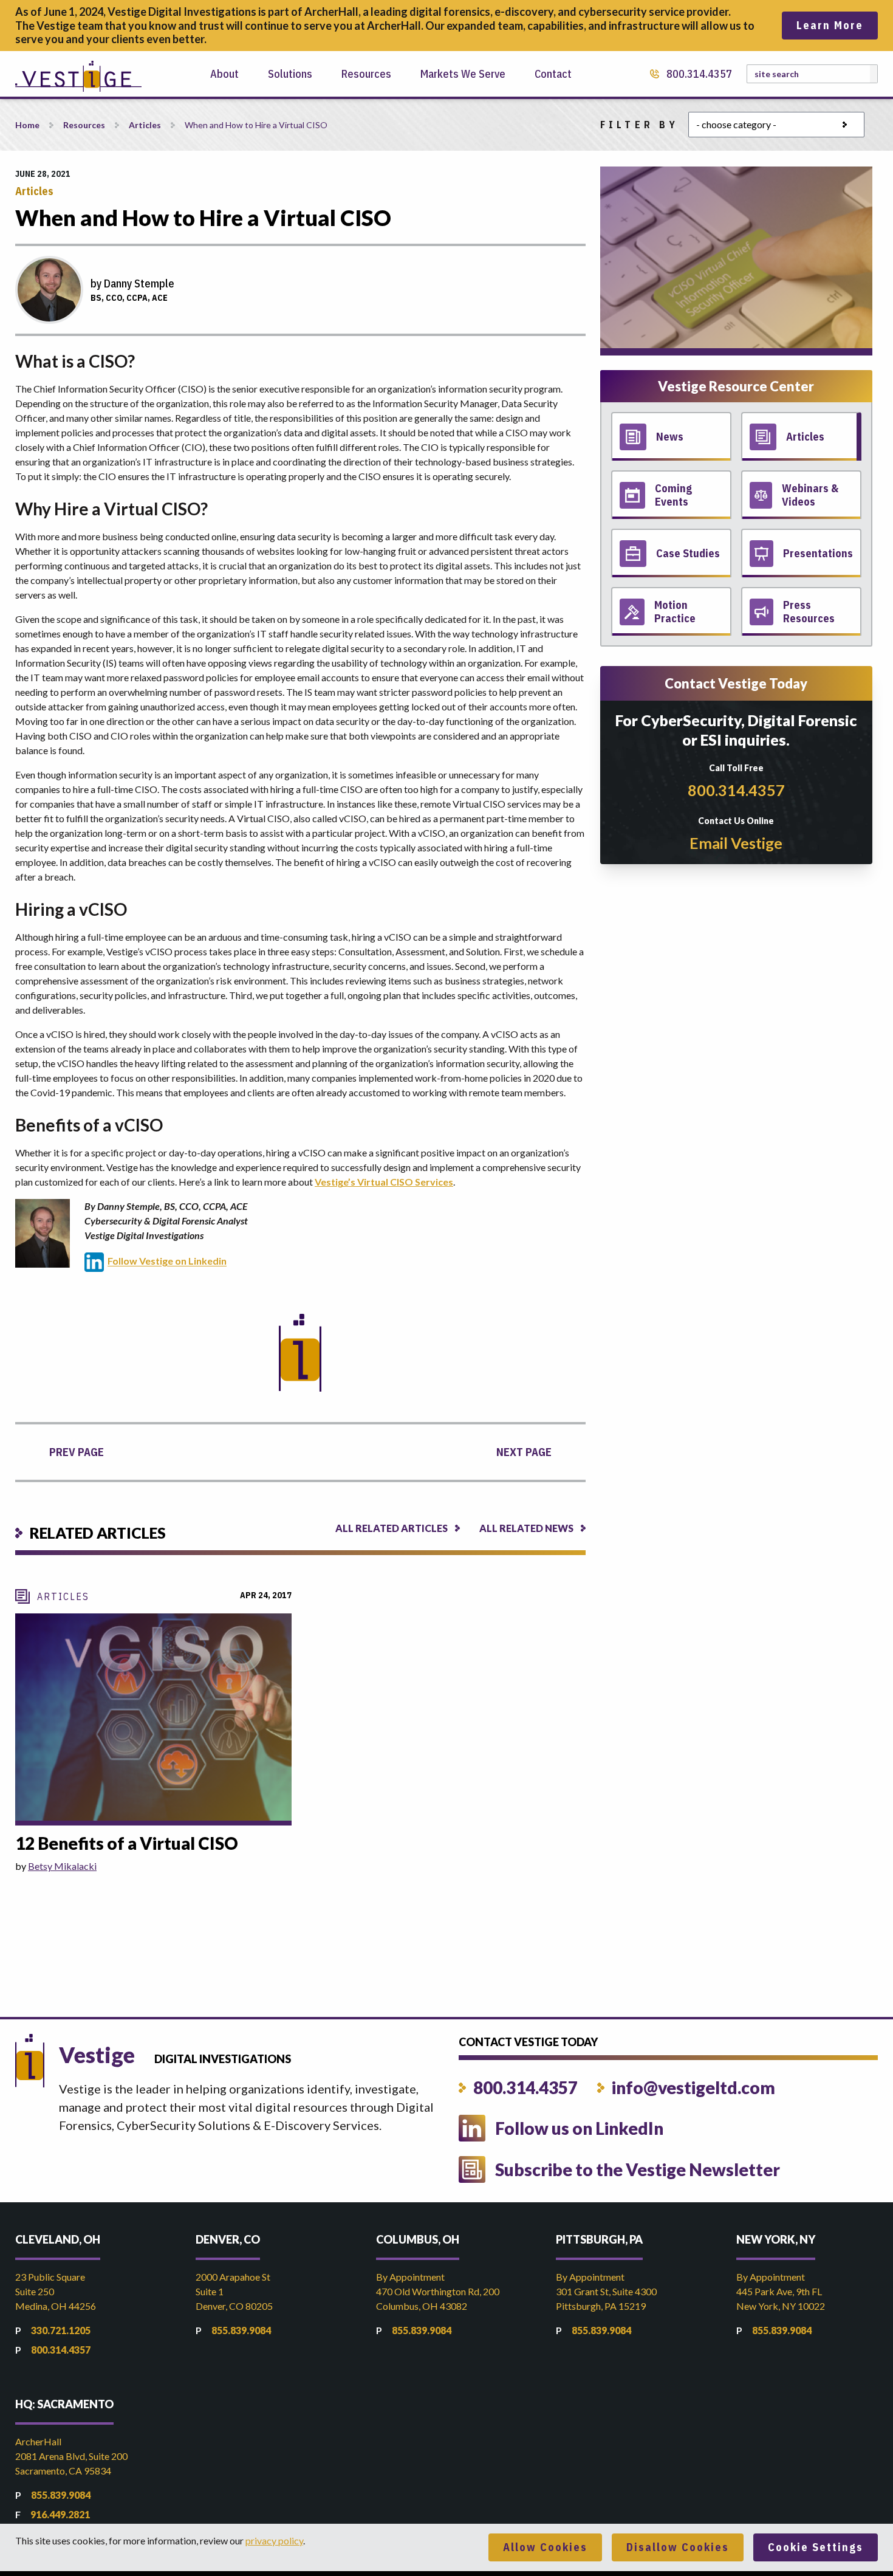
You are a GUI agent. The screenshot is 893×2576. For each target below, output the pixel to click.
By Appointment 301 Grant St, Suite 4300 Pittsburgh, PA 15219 (606, 2291)
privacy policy (274, 2540)
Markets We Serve (463, 74)
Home (27, 125)
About (224, 74)
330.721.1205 (61, 2330)
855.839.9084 (241, 2330)
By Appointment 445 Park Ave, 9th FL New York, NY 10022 (781, 2291)
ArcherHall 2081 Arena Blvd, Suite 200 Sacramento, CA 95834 (71, 2456)
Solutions (290, 74)
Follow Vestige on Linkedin (167, 1261)
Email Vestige (736, 843)
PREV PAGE (77, 1452)
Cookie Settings (816, 2547)
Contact (553, 74)
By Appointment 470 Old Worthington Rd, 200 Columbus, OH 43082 (438, 2291)
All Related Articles (392, 1528)
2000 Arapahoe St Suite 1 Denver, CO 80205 (234, 2291)
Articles (145, 125)
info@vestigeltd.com (693, 2087)
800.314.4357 (699, 74)
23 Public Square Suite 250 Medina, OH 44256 (56, 2291)
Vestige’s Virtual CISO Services (384, 1182)
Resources (366, 74)
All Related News (526, 1528)
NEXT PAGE (524, 1452)
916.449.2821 (60, 2514)
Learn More (830, 25)
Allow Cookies (545, 2547)
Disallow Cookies (678, 2547)
